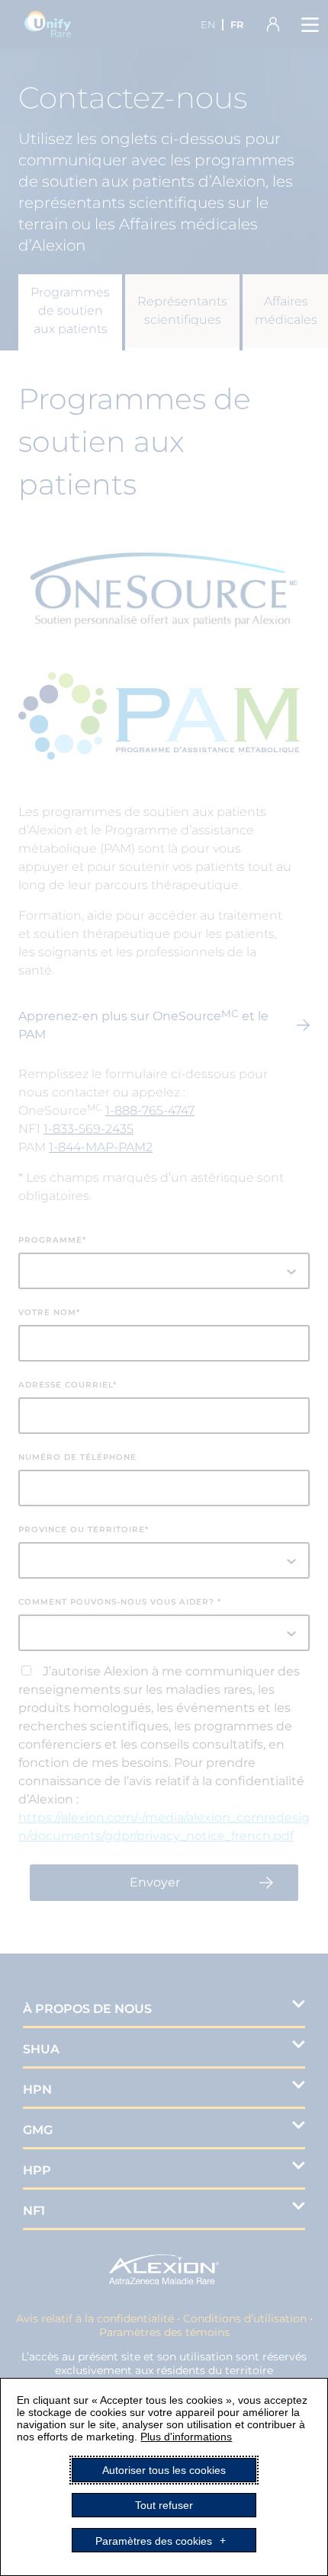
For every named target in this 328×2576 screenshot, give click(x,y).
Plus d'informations (186, 2437)
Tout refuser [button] (164, 2505)
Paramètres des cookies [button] (154, 2540)
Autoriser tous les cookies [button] (164, 2470)
